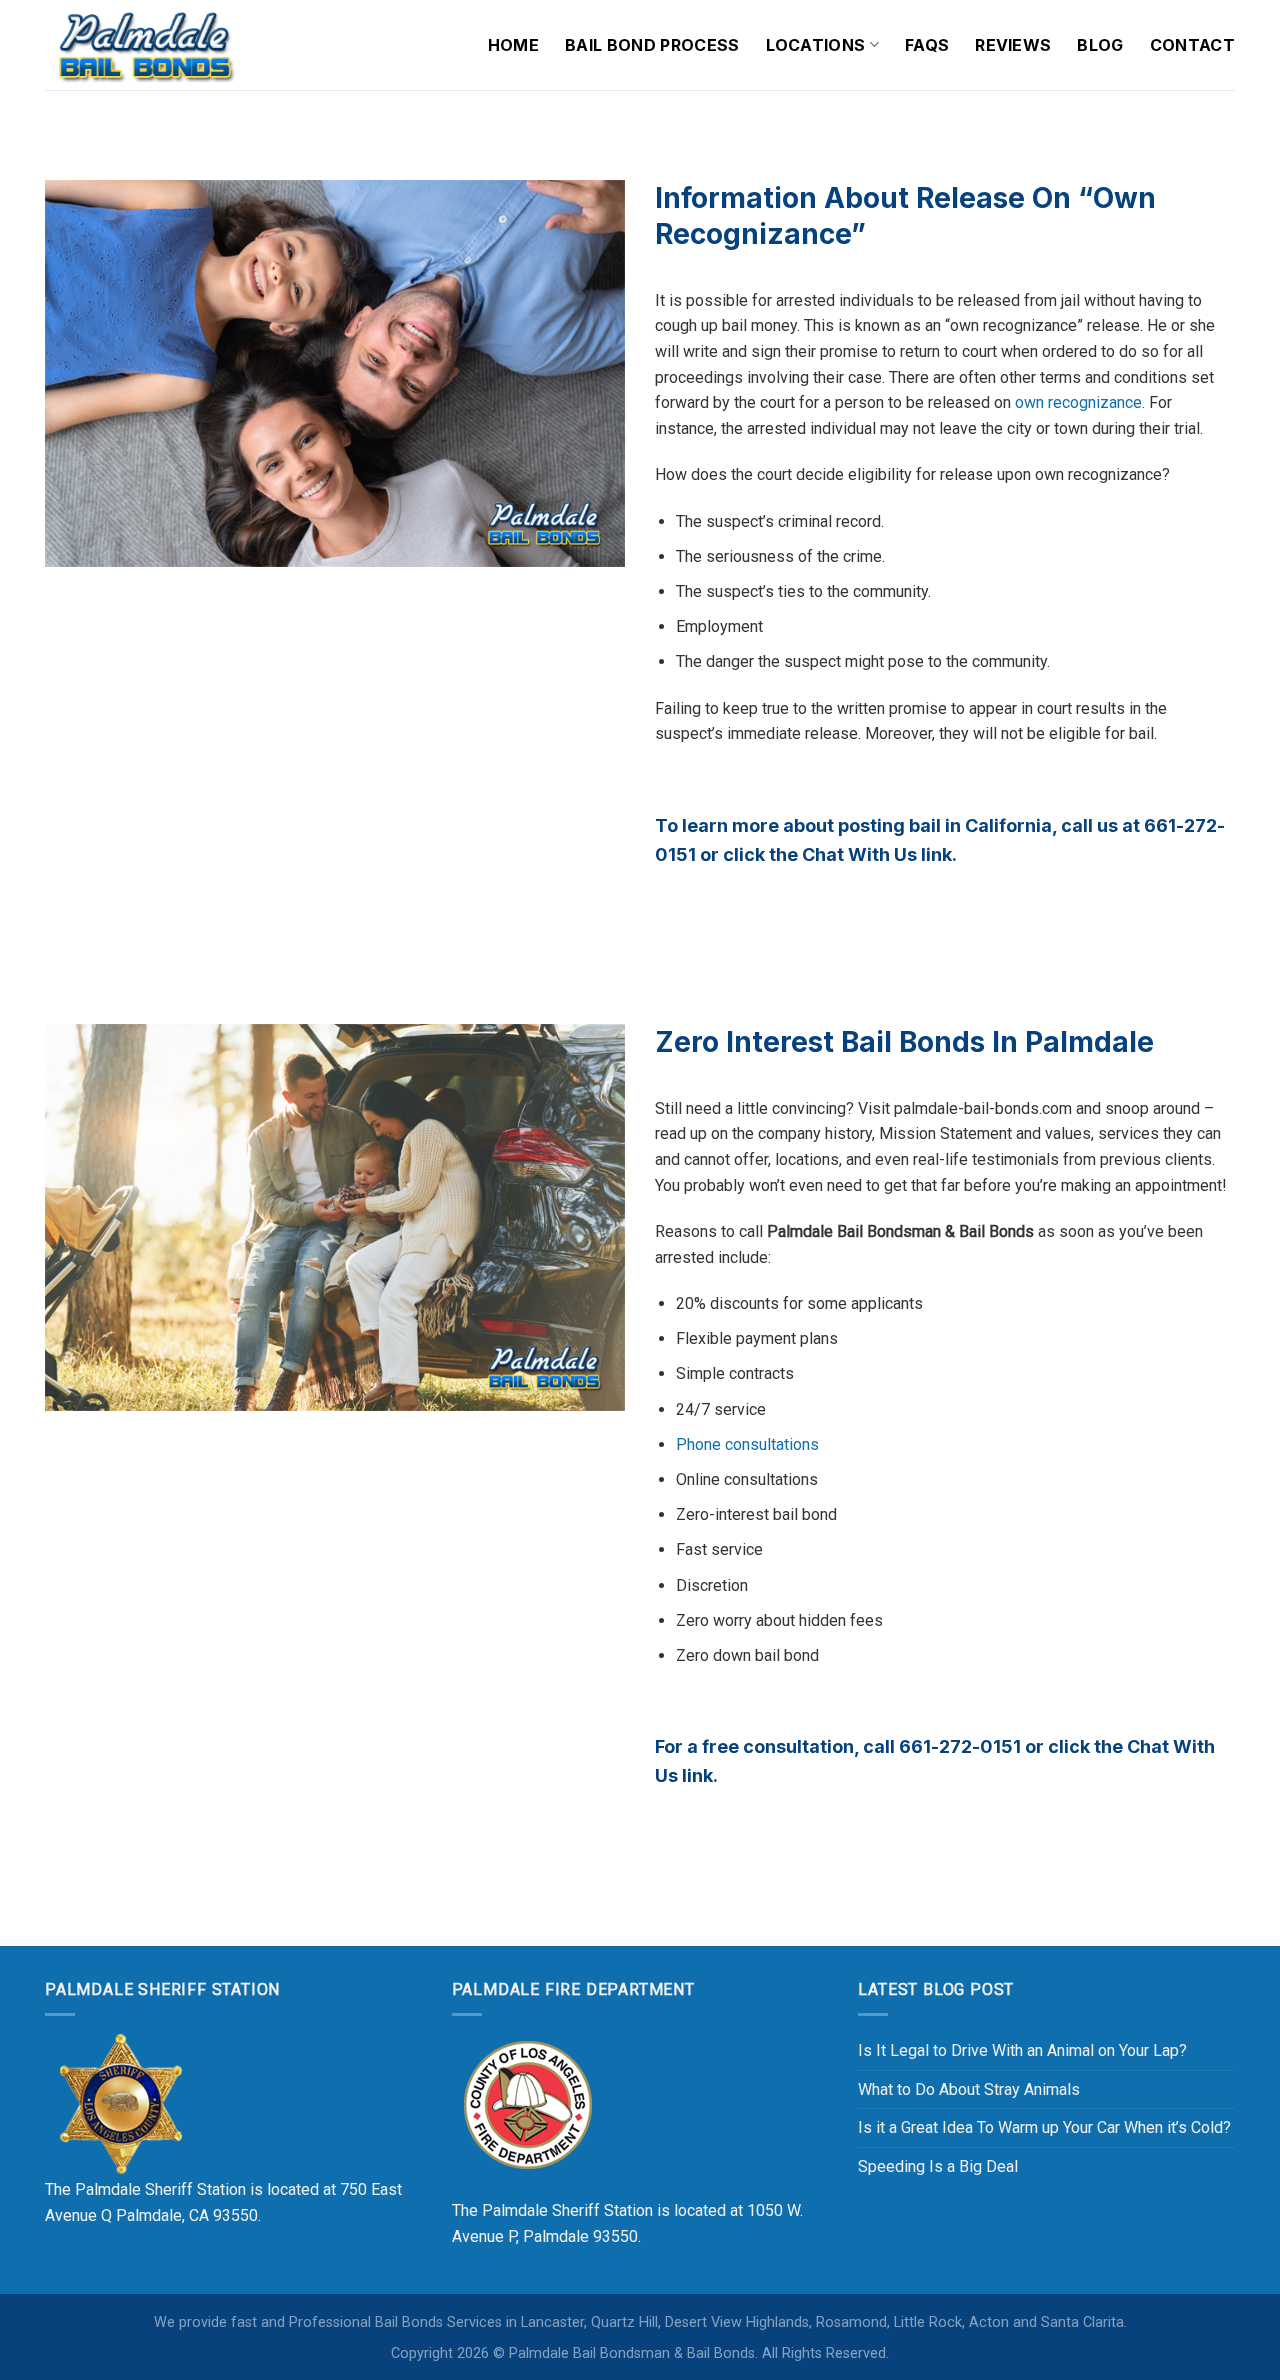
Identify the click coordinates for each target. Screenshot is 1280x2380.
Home (513, 45)
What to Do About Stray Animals (969, 2089)
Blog (1100, 45)
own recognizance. (1080, 402)
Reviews (1013, 45)
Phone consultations (747, 1444)
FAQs (927, 45)
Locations (816, 45)
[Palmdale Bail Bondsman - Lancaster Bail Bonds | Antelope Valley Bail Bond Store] (145, 45)
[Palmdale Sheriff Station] (120, 2103)
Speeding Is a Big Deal (938, 2166)
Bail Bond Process (652, 45)
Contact (1192, 45)
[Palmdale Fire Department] (527, 2103)
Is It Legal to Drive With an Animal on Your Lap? (1022, 2050)
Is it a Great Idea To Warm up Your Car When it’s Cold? (1044, 2127)
